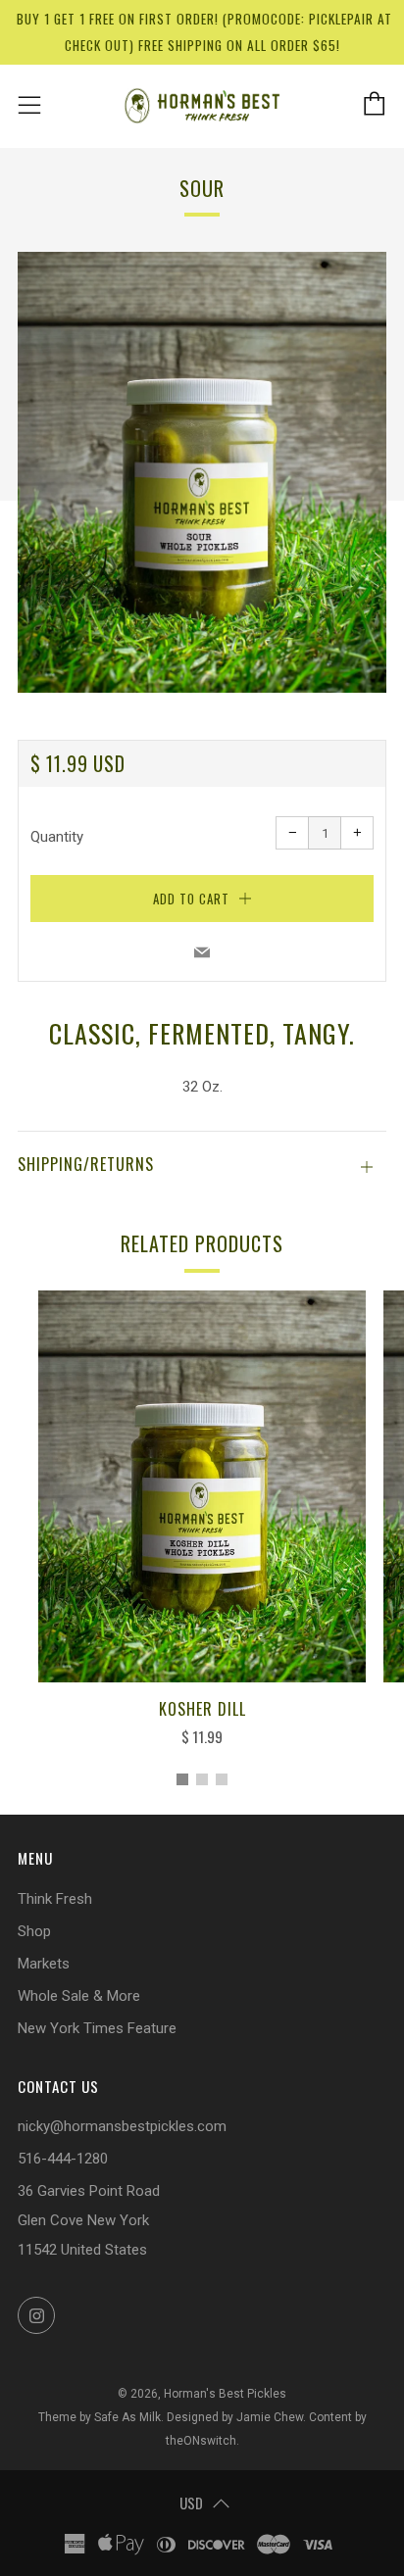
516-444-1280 (63, 2159)
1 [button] (182, 1779)
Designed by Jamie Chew (235, 2417)
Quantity (57, 837)
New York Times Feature (97, 2028)
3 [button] (222, 1779)
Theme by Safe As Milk (100, 2417)
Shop (34, 1931)
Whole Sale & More (79, 1996)
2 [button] (202, 1779)
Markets (44, 1964)
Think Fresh (55, 1899)
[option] (202, 472)
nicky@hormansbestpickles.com (122, 2126)
